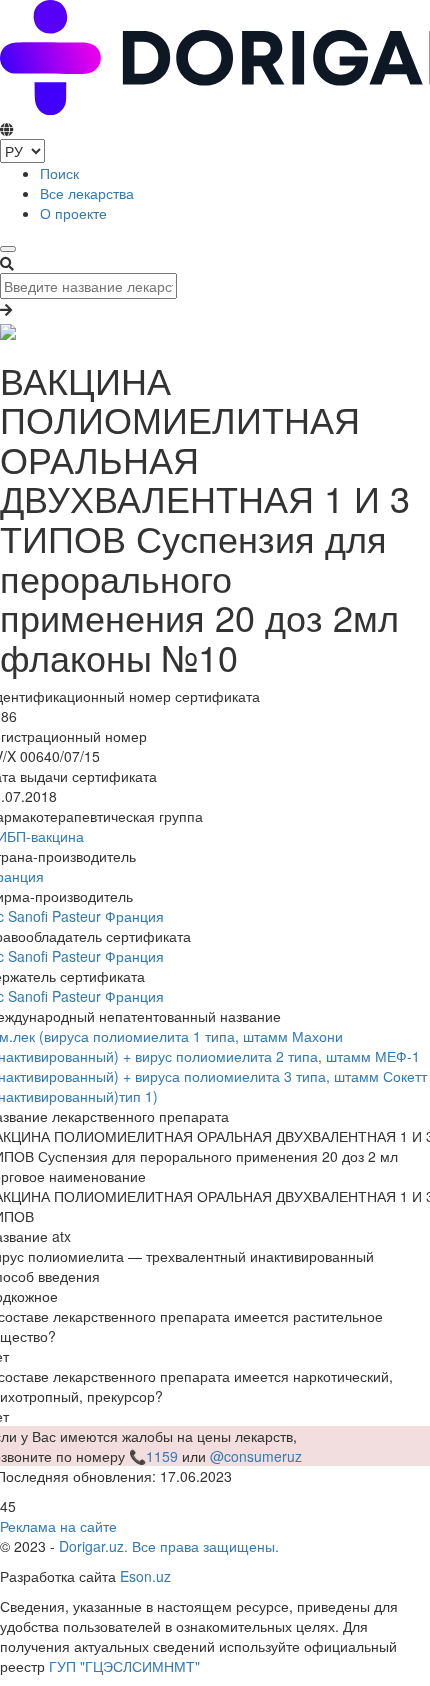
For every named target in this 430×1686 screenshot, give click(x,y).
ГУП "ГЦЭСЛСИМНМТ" (124, 1666)
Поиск (59, 173)
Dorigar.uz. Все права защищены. (169, 1546)
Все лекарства (87, 193)
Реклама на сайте (58, 1526)
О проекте (73, 213)
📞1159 (153, 1456)
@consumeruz (256, 1456)
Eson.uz (145, 1576)
